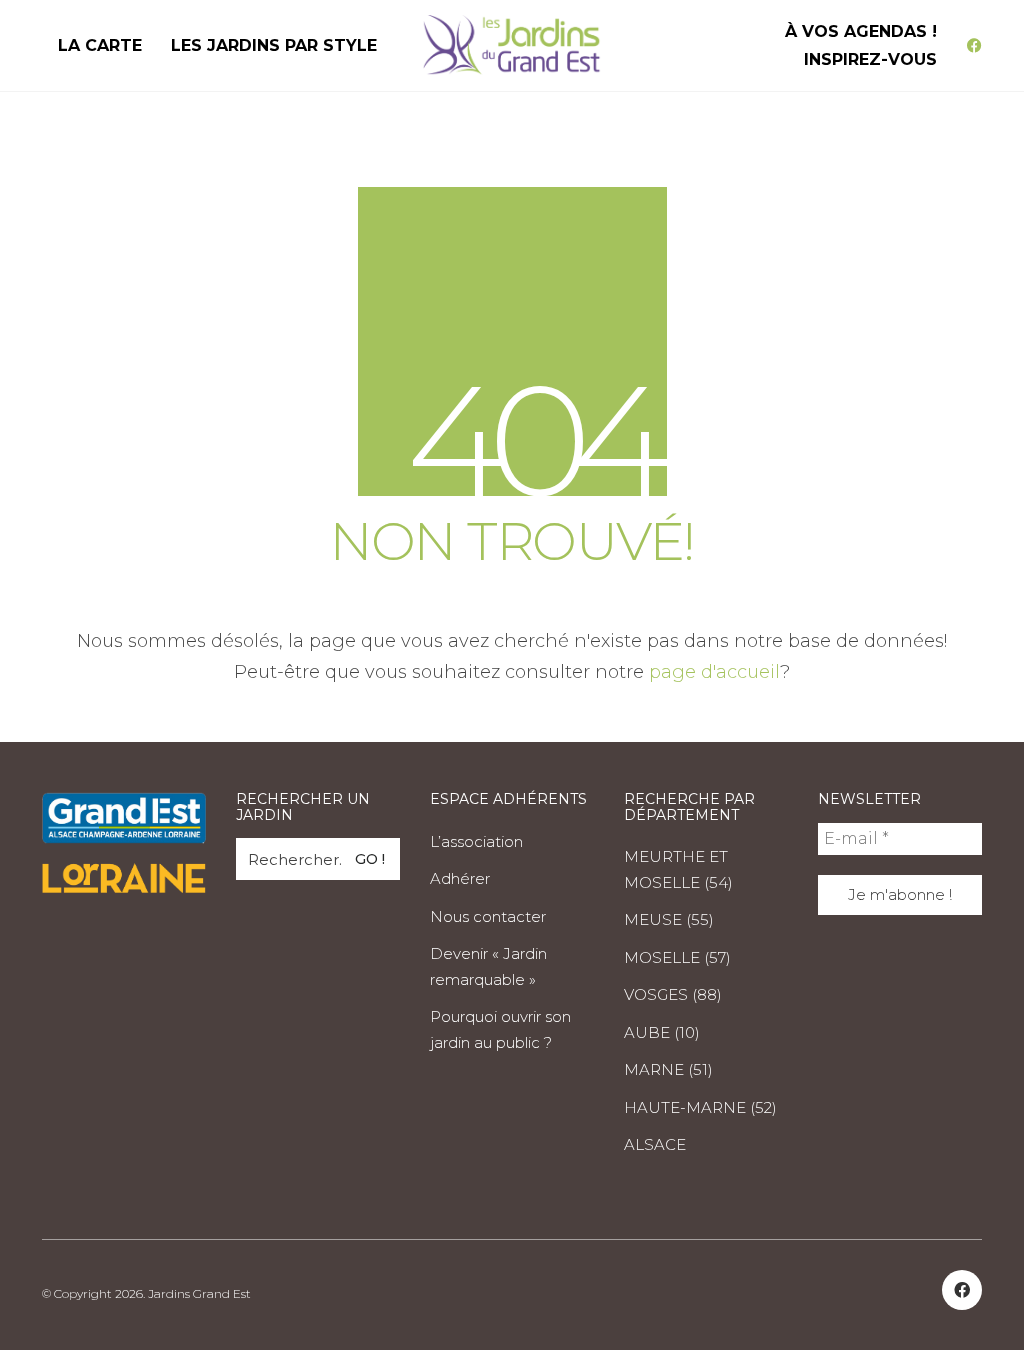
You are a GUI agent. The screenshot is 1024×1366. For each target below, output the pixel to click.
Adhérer (460, 878)
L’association (476, 841)
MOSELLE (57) (677, 957)
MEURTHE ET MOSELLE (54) (678, 869)
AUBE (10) (662, 1032)
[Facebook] (962, 1290)
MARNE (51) (668, 1069)
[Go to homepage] (512, 45)
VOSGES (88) (673, 994)
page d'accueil (714, 672)
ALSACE (655, 1144)
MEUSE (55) (669, 919)
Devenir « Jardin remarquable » (488, 966)
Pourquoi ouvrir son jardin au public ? (500, 1029)
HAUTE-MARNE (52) (700, 1107)
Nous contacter (488, 916)
